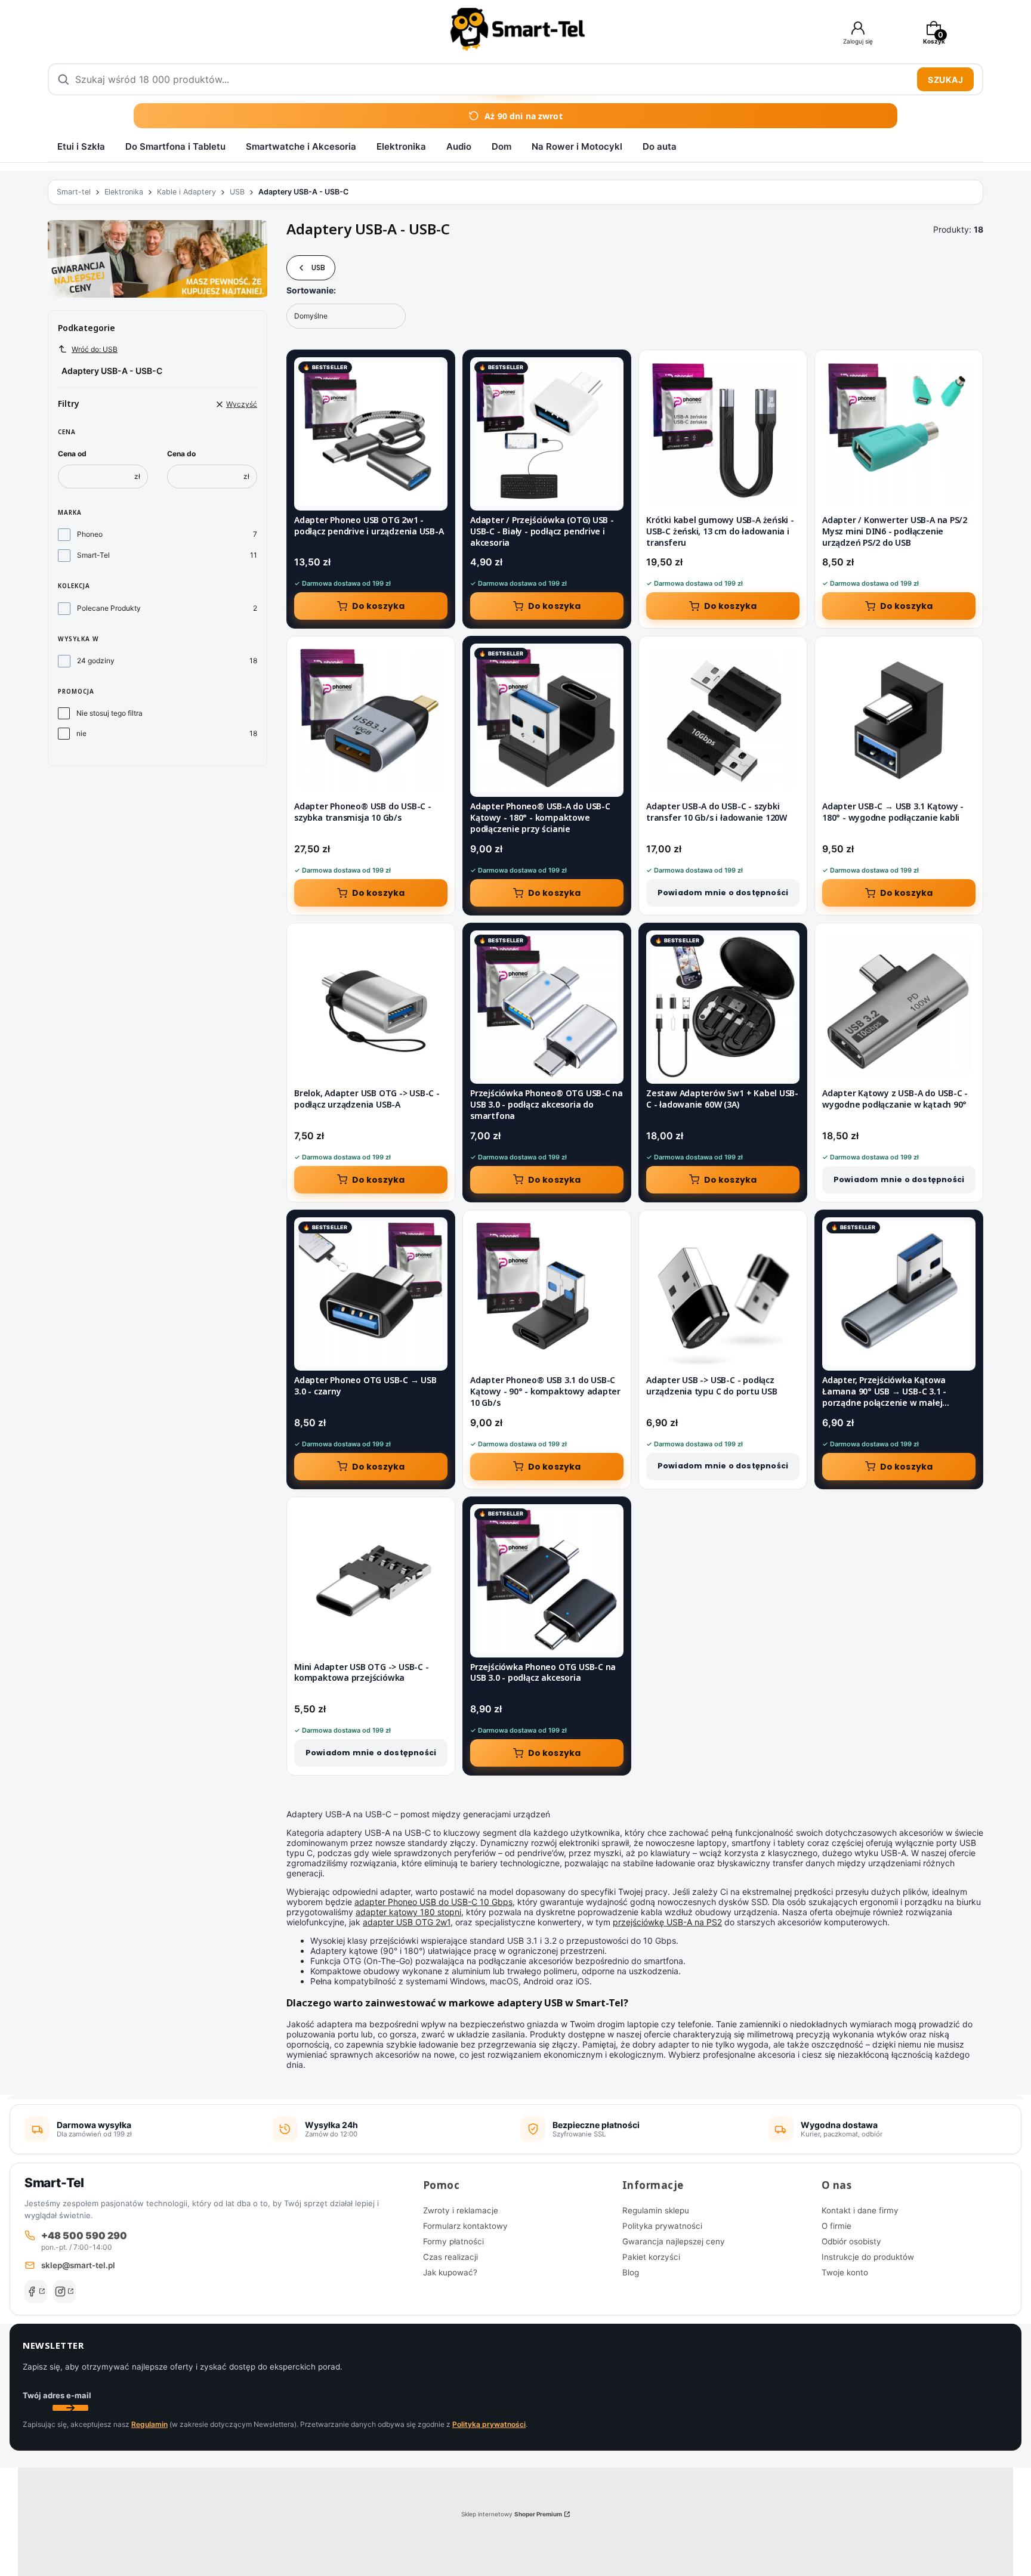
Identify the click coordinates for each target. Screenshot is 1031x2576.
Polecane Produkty (109, 608)
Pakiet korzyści (651, 2257)
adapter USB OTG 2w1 (407, 1922)
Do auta (660, 146)
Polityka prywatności (662, 2226)
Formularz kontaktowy (465, 2226)
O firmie (836, 2226)
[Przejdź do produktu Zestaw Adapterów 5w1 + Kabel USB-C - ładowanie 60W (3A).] (723, 1007)
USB (237, 192)
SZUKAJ (945, 80)
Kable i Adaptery (186, 192)
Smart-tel (74, 192)
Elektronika (401, 146)
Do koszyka (379, 606)
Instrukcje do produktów (868, 2257)
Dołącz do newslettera (70, 2408)
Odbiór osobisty (851, 2241)
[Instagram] (64, 2292)
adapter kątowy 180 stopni (408, 1912)
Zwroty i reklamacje (461, 2210)
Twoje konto (845, 2272)
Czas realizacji (450, 2257)
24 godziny (96, 661)
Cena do (181, 454)
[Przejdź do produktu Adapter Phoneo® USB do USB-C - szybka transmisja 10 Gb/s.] (371, 720)
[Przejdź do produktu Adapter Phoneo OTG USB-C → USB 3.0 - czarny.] (371, 1294)
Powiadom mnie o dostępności (723, 893)
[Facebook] (36, 2292)
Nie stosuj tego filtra (109, 713)
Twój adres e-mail (57, 2395)
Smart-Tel (93, 555)
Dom (501, 146)
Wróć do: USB (95, 349)
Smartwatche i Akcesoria (301, 146)
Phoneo (90, 534)
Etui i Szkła (81, 146)
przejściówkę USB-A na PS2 (667, 1922)
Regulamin (149, 2424)
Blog (631, 2272)
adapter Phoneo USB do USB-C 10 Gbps (433, 1902)
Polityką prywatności (489, 2424)
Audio (459, 146)
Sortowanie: (311, 290)
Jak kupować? (450, 2272)
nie (81, 733)
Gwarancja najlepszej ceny (674, 2241)
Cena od (72, 454)
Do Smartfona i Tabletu (175, 146)
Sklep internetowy (512, 2514)
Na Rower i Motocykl (577, 146)
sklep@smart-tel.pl (78, 2265)
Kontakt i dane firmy (860, 2210)
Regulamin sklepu (656, 2210)
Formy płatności (453, 2241)
